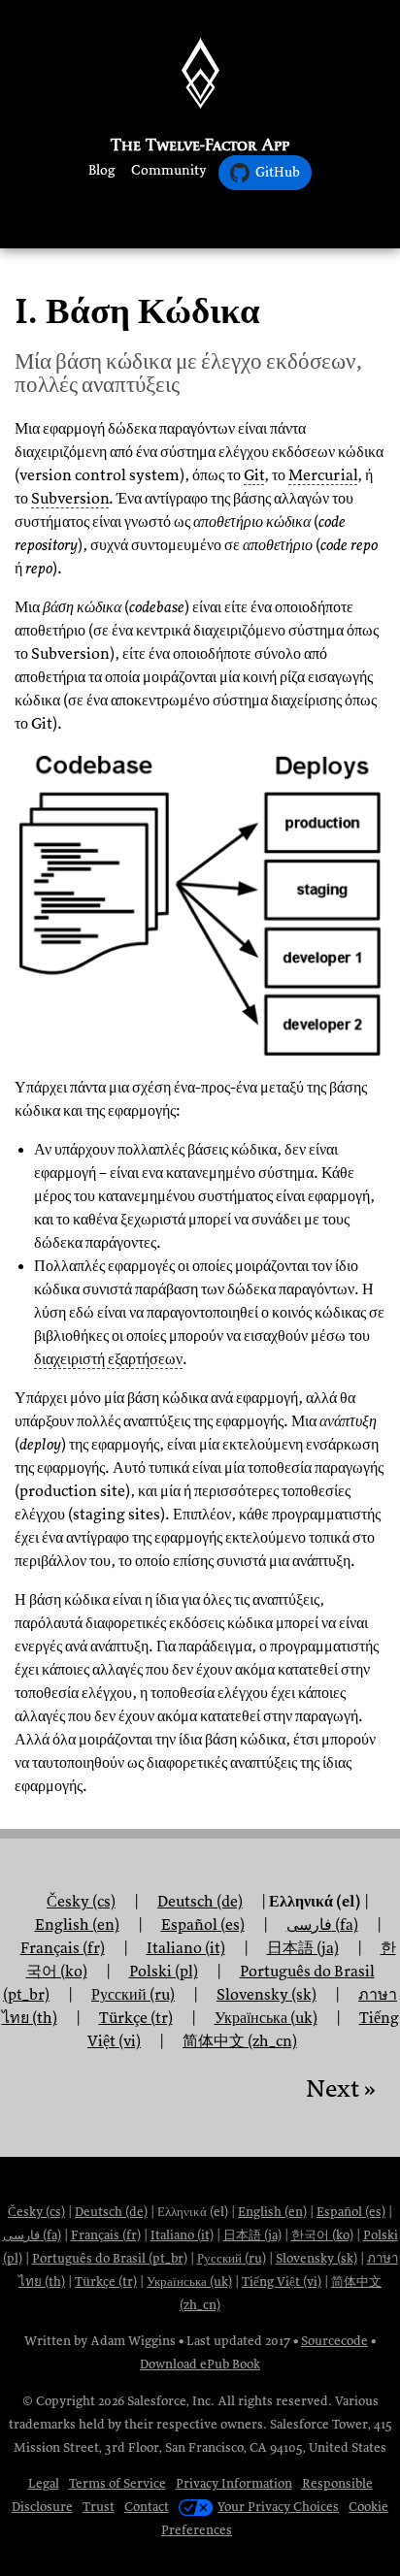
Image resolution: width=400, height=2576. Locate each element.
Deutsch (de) (111, 2212)
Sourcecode (334, 2341)
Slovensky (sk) (317, 2258)
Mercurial (323, 475)
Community (169, 170)
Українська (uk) (189, 2282)
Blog (102, 170)
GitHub (278, 172)
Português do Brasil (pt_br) (110, 2258)
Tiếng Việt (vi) (282, 2282)
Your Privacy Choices (278, 2507)
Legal (44, 2483)
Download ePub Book (200, 2364)
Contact (147, 2507)
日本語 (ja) (252, 2235)
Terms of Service (117, 2483)
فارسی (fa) (32, 2235)
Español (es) (351, 2212)
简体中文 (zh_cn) (240, 2041)
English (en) (272, 2212)
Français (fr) (106, 2235)
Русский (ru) (232, 2258)
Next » (341, 2088)
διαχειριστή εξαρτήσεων (108, 1359)
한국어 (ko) (322, 2235)
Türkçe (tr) (106, 2282)
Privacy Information (234, 2483)
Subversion (70, 499)
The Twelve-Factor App (200, 145)
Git (254, 475)
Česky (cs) (36, 2212)
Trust (99, 2507)
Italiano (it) (182, 2235)
